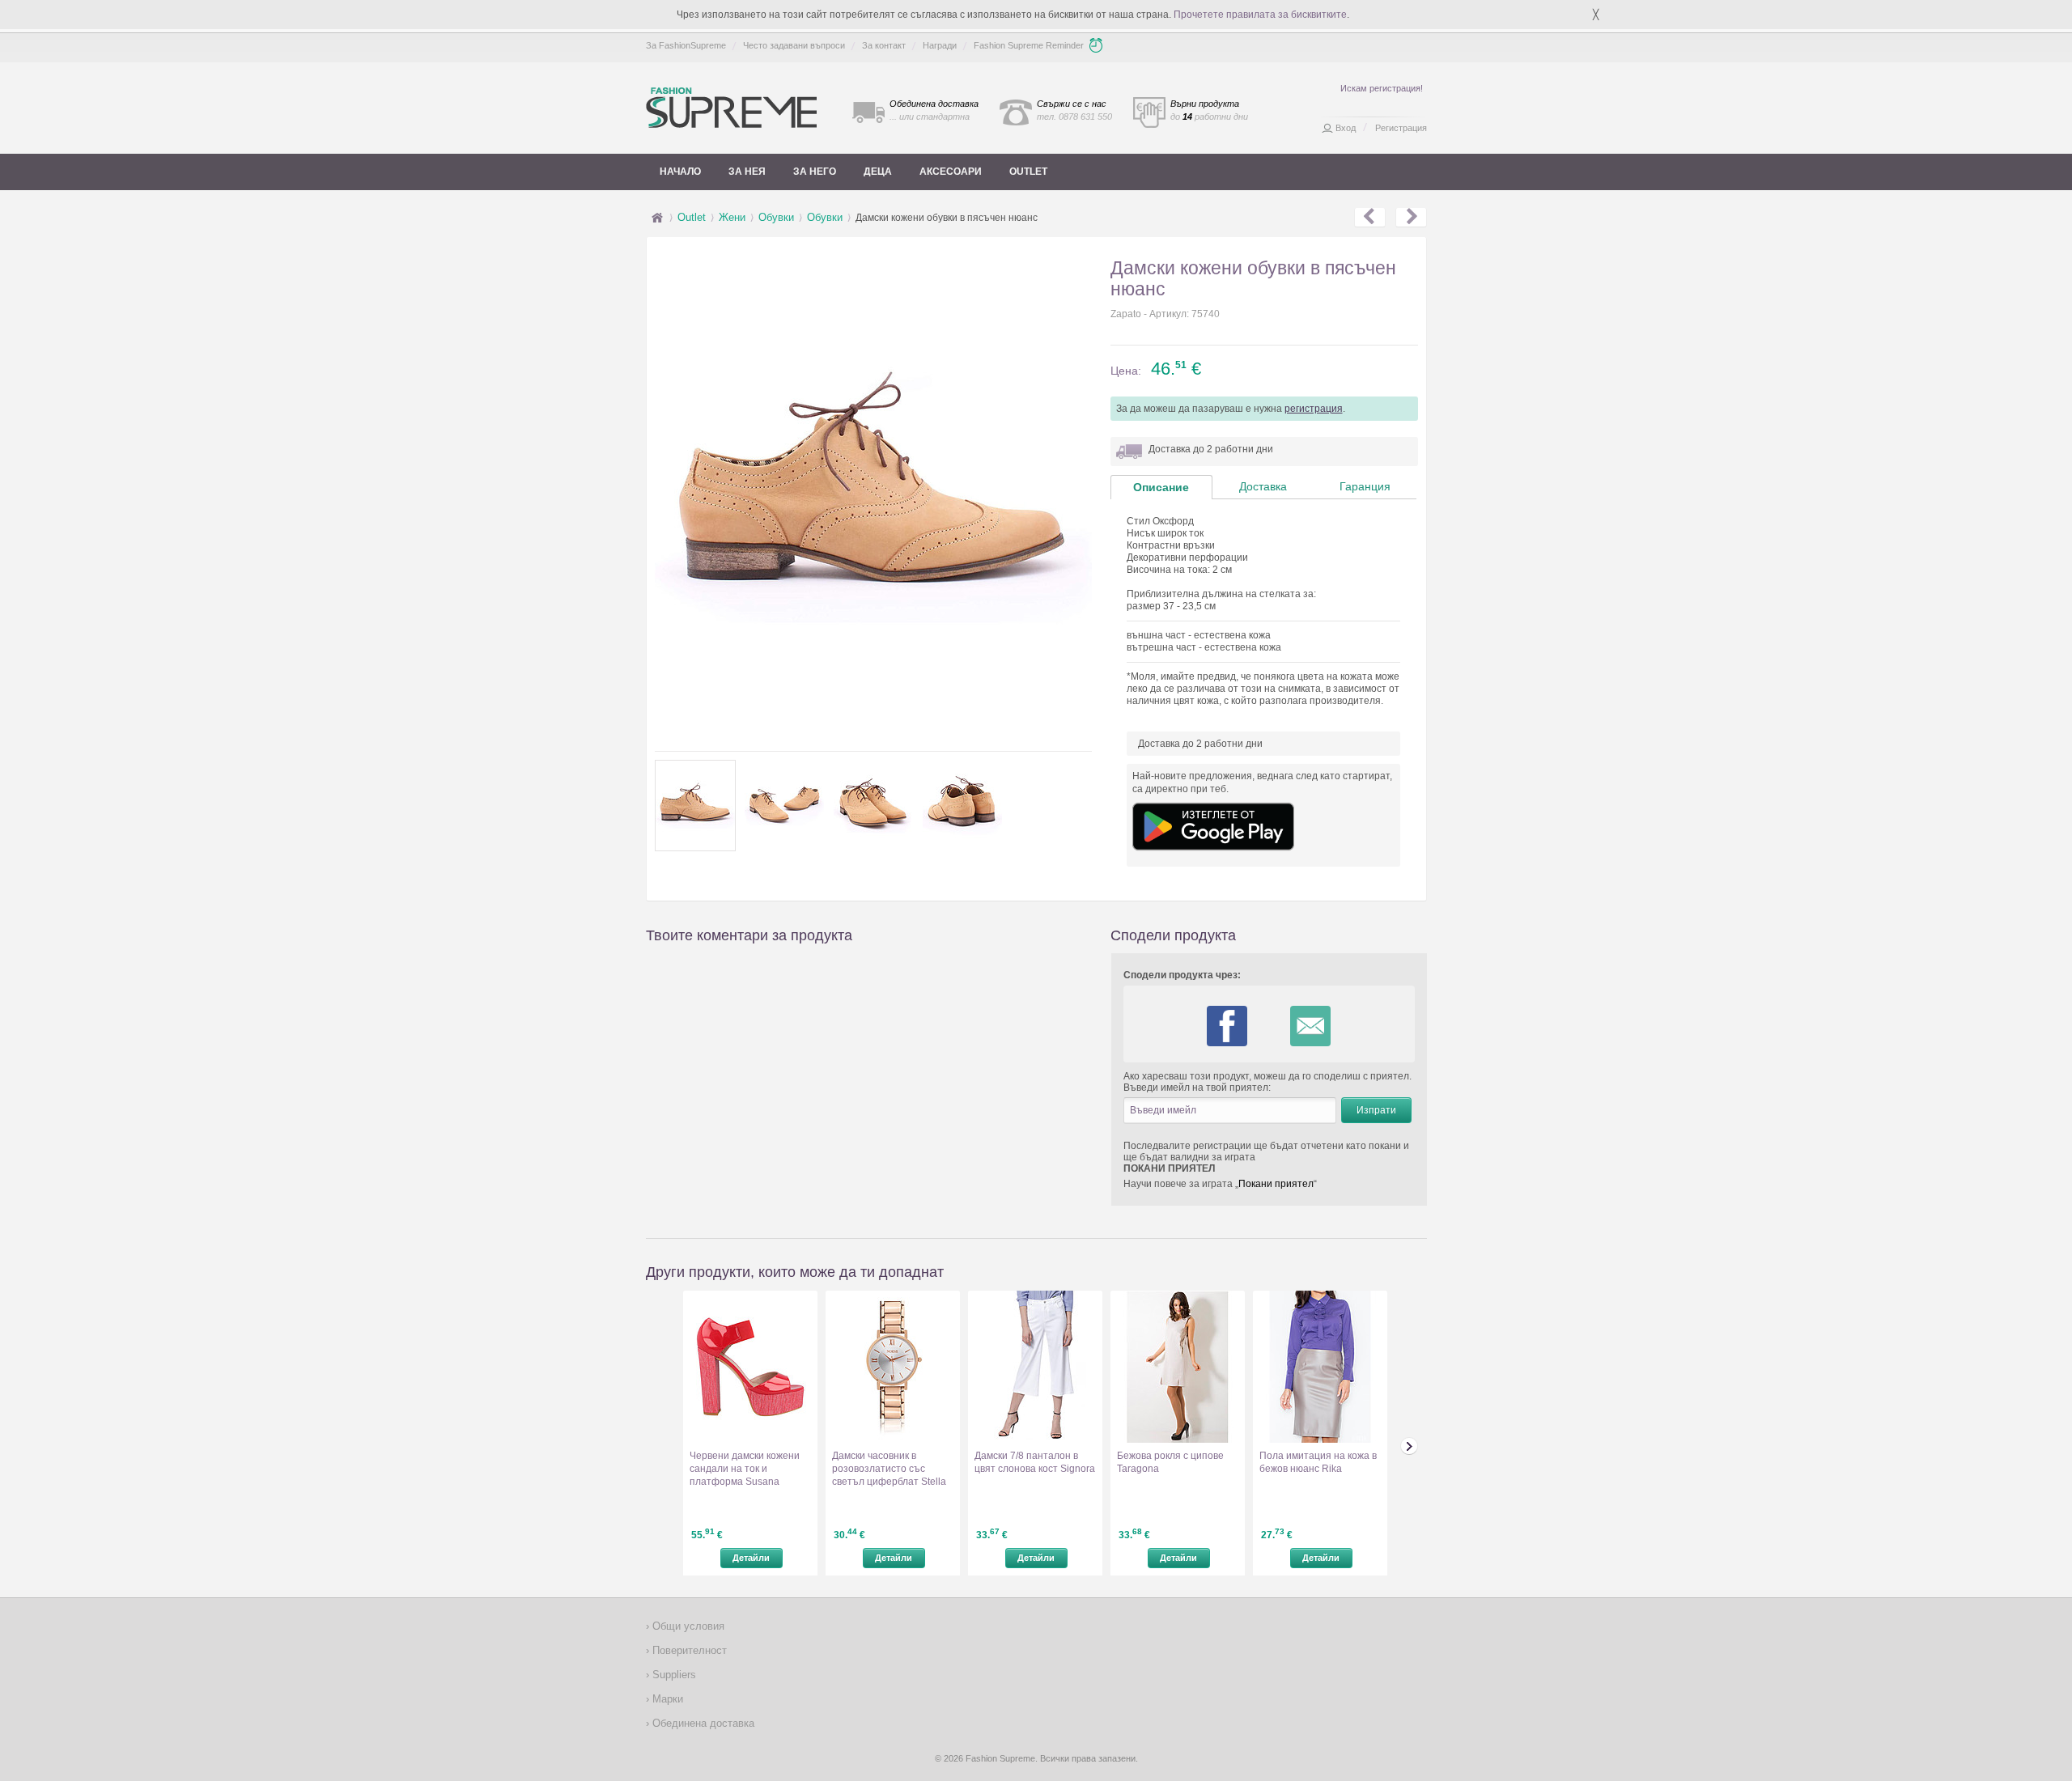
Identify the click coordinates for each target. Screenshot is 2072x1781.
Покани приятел (1276, 1184)
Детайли (751, 1558)
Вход (1346, 128)
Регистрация (1401, 128)
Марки (666, 1699)
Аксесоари (951, 172)
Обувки (776, 217)
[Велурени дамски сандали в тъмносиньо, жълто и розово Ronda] (1411, 218)
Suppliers (673, 1675)
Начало (680, 172)
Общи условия (687, 1626)
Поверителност (688, 1650)
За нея (747, 172)
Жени (732, 217)
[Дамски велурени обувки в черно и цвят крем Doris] (1370, 218)
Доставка (1263, 486)
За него (815, 172)
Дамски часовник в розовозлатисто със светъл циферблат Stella (889, 1469)
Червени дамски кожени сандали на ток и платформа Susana (745, 1469)
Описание (1161, 487)
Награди (940, 45)
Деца (878, 172)
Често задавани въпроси (794, 45)
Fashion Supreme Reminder (1029, 45)
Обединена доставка (702, 1723)
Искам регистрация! (1382, 88)
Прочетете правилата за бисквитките (1260, 15)
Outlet (1028, 172)
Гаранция (1365, 486)
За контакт (884, 45)
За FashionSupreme (686, 45)
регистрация (1314, 409)
